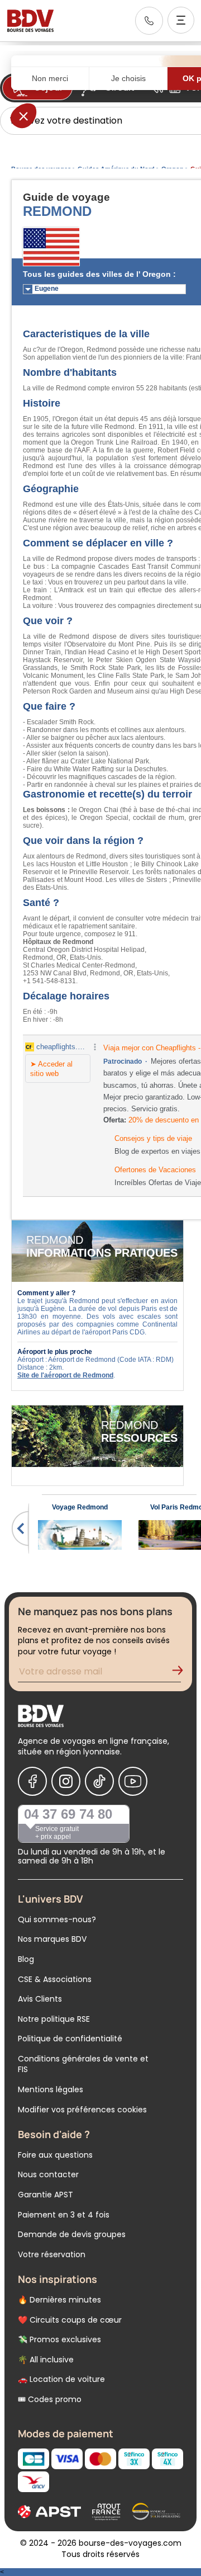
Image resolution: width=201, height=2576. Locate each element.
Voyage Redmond (80, 1507)
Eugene (47, 289)
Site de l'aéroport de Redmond (65, 1375)
